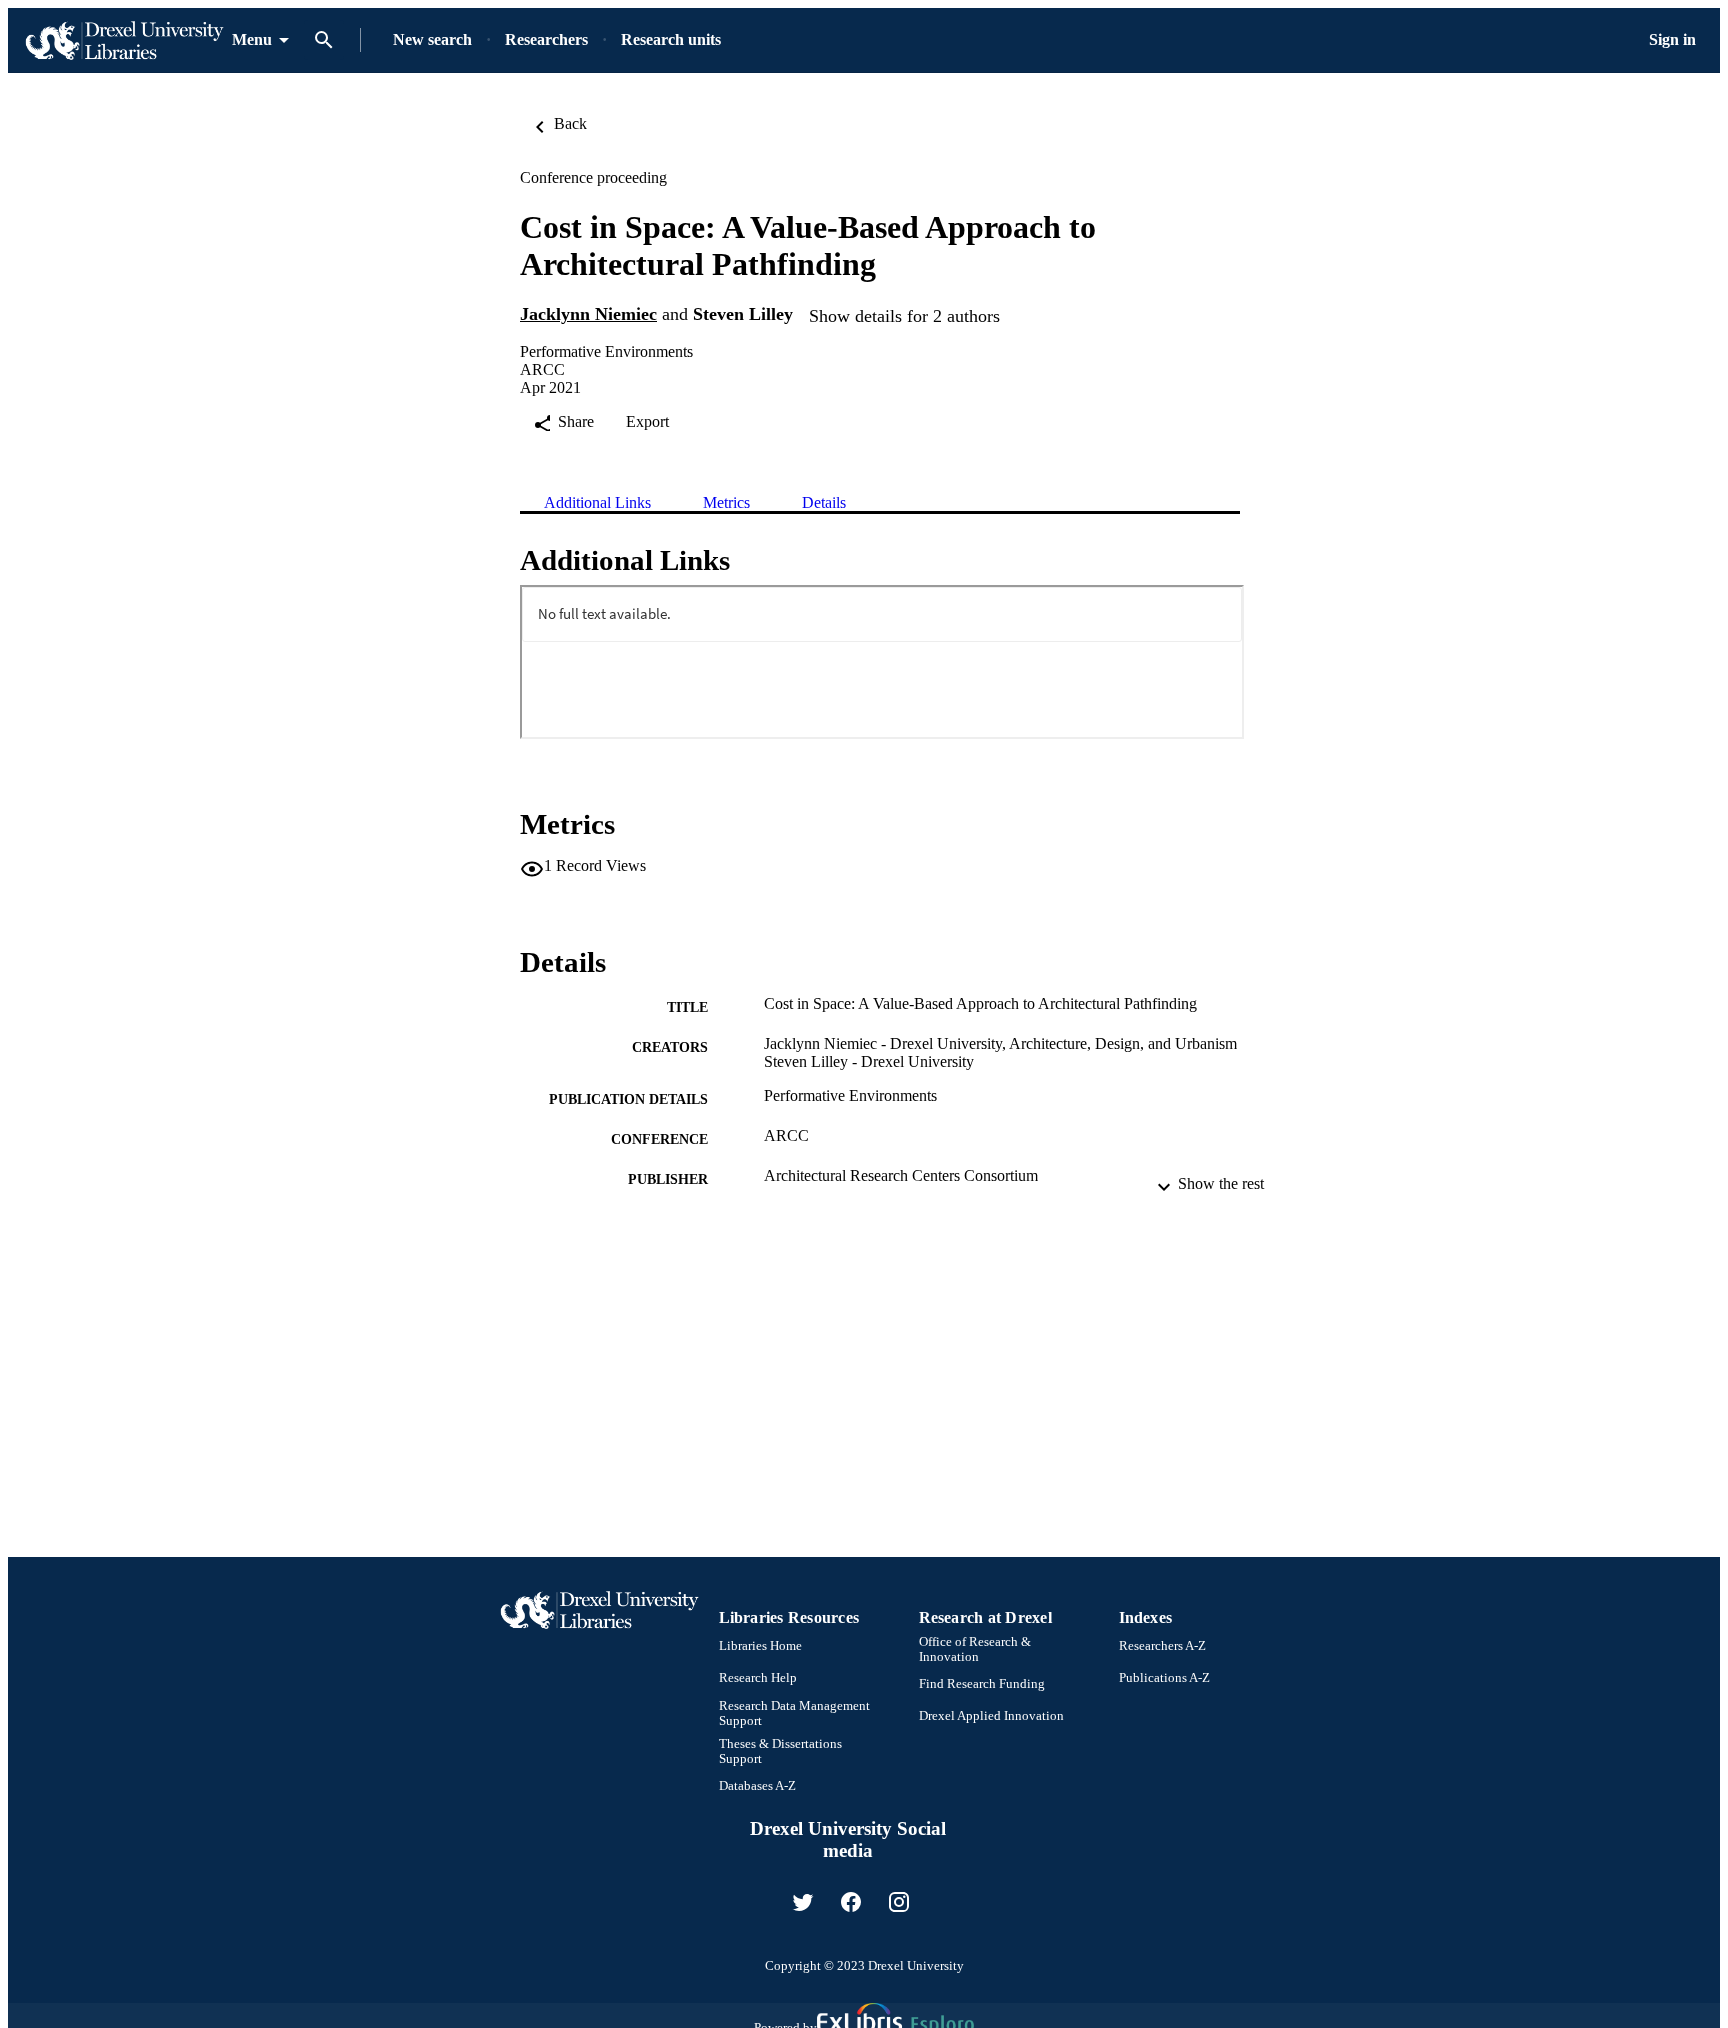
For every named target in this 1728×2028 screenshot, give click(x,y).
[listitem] (803, 1902)
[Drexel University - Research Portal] (124, 40)
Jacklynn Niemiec (588, 314)
